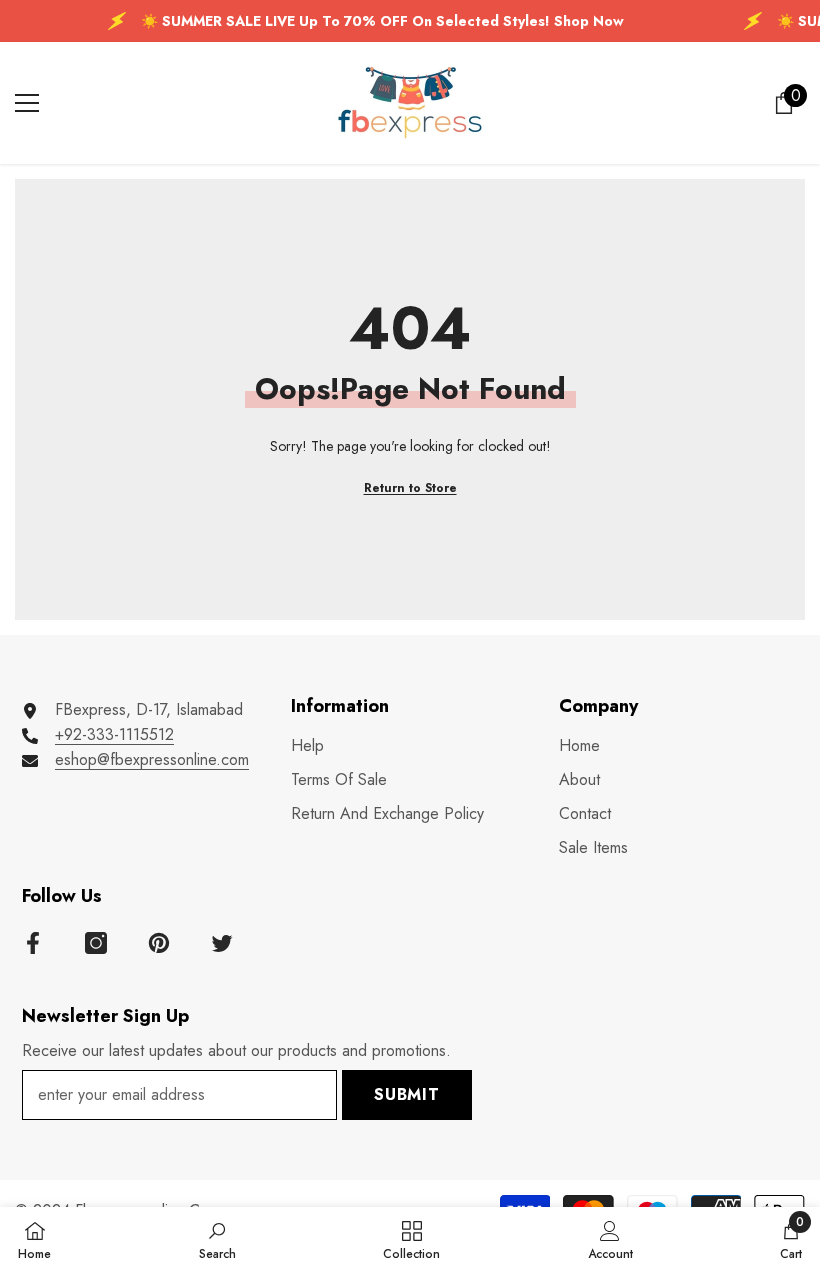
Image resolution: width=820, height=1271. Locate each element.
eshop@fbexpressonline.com (152, 759)
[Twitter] (222, 943)
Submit (407, 1094)
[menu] (27, 103)
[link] (217, 1239)
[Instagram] (96, 943)
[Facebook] (33, 943)
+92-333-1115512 (114, 734)
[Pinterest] (159, 943)
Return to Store (410, 488)
